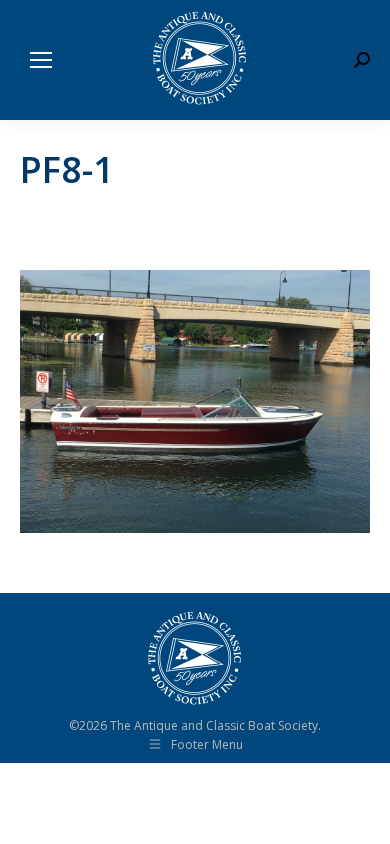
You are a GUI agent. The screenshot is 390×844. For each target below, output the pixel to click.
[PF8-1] (195, 401)
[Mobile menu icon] (41, 60)
